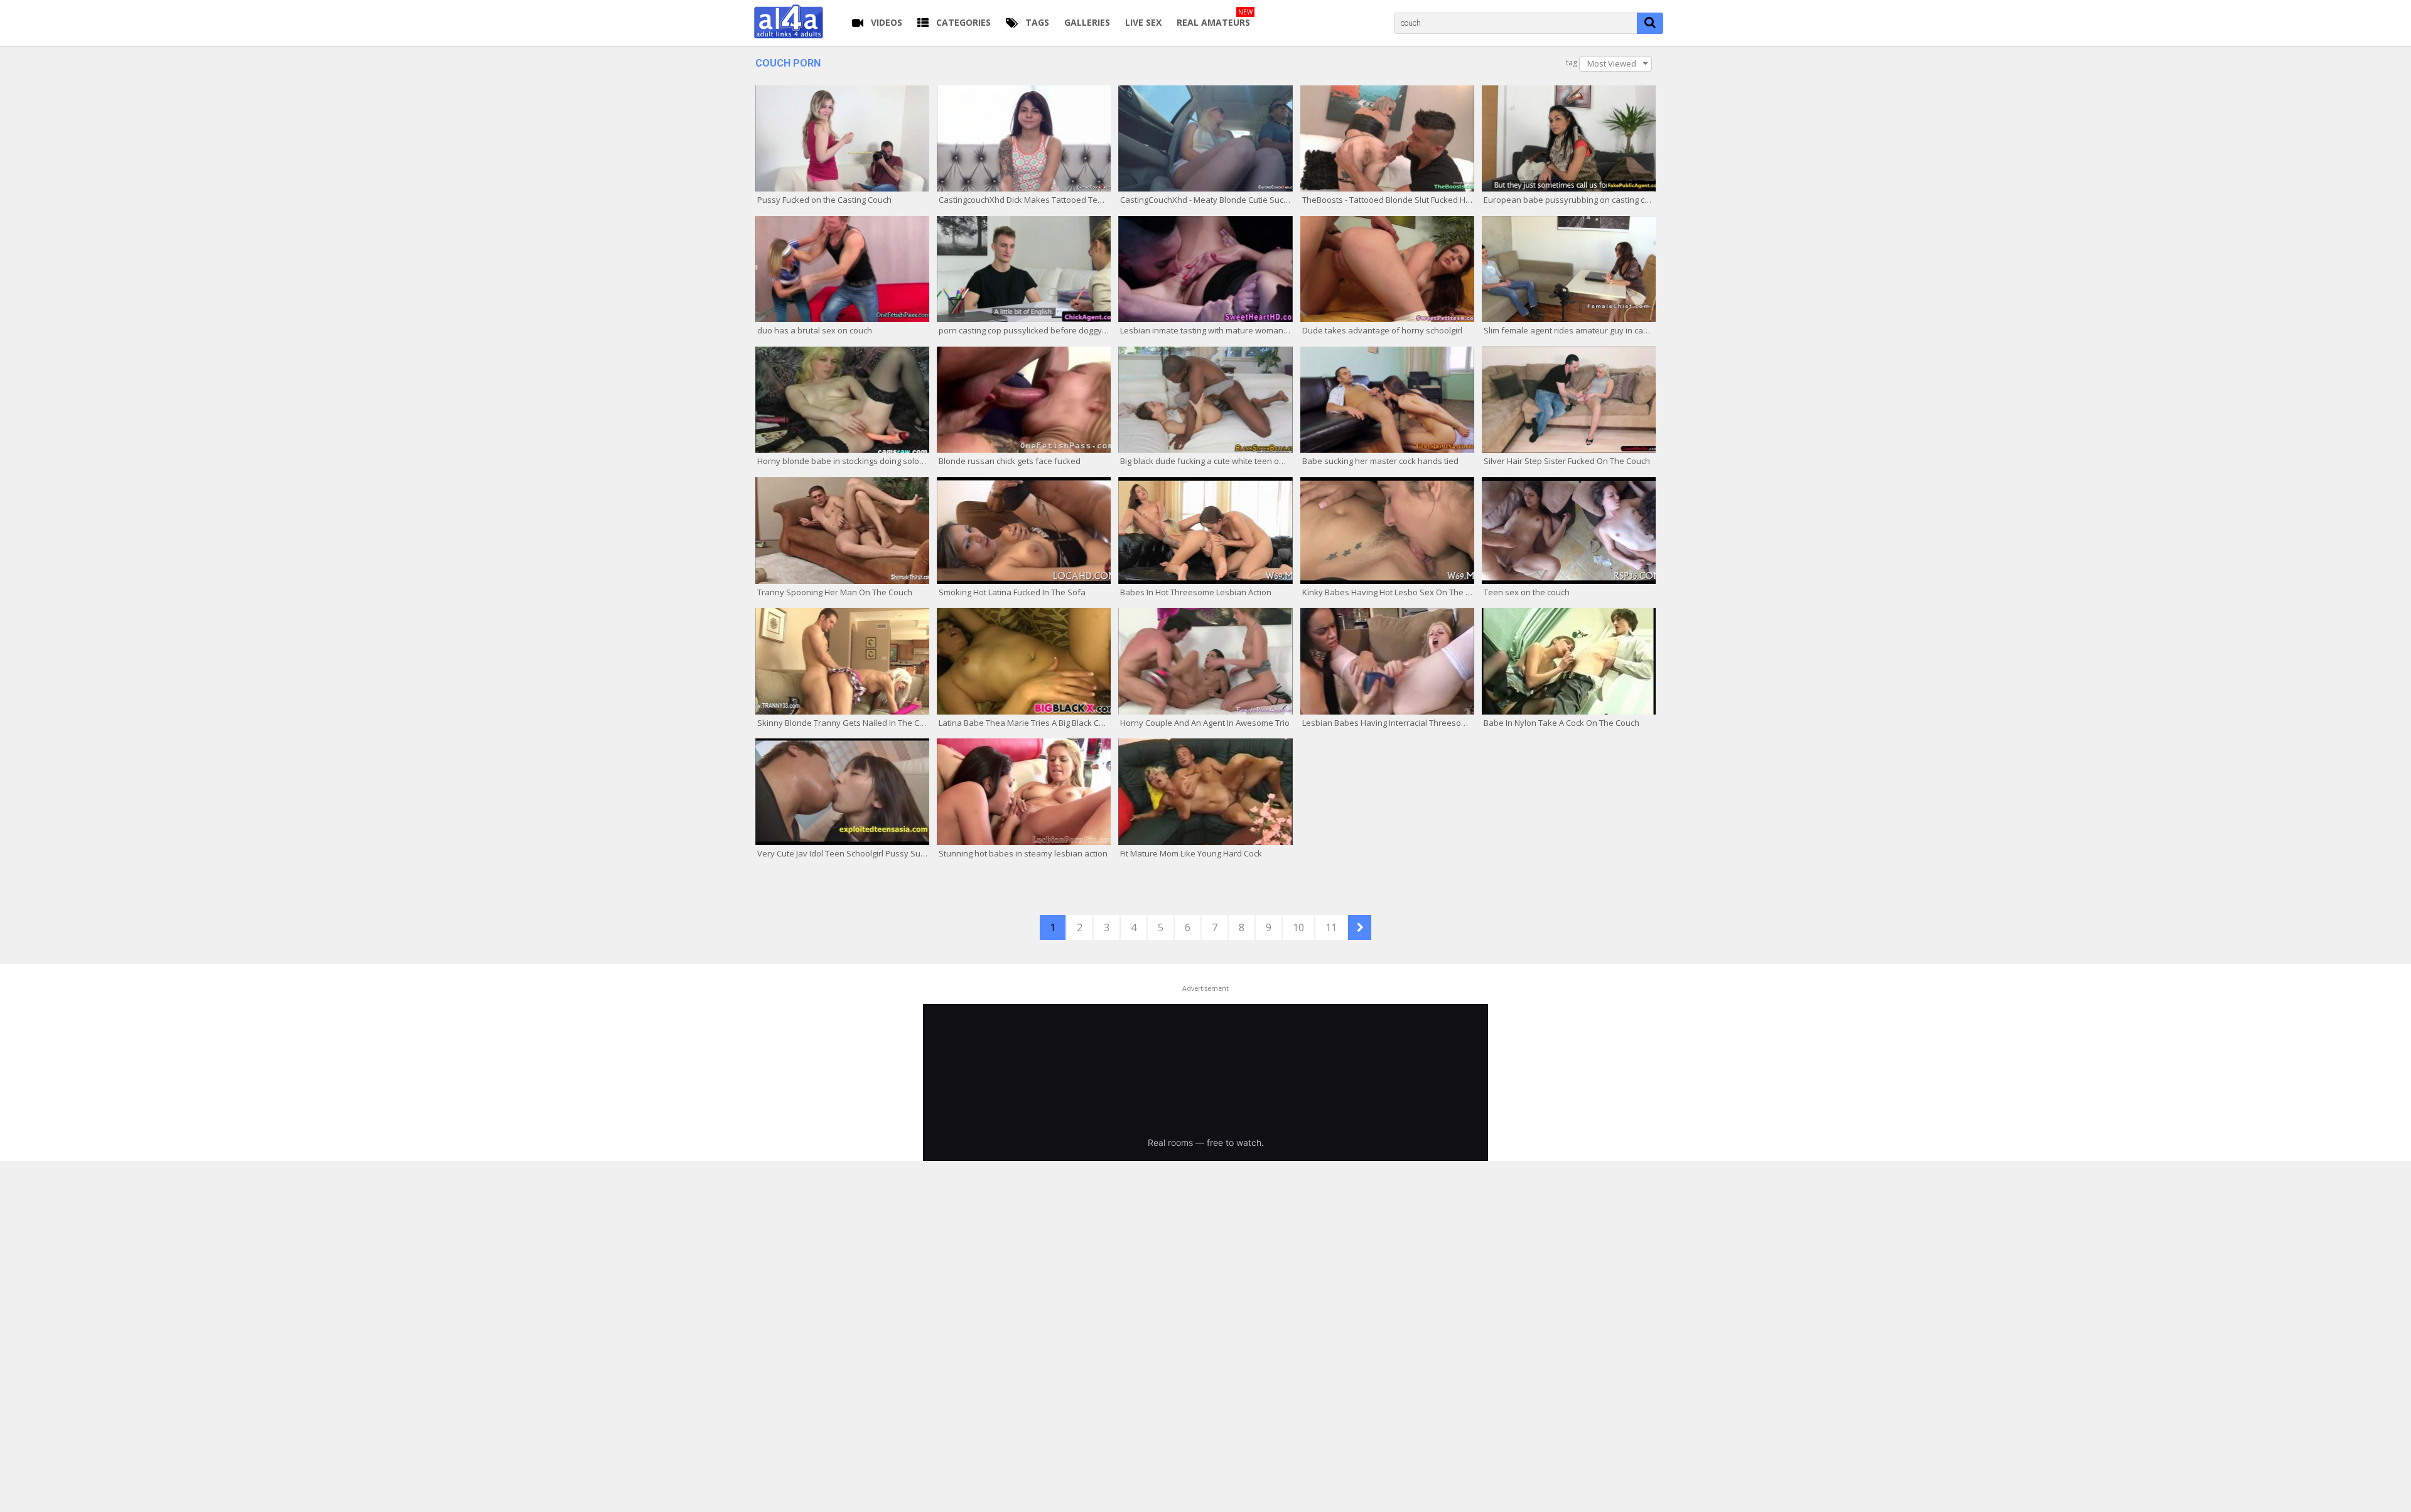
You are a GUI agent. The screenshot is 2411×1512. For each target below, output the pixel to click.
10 (1298, 927)
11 (1331, 927)
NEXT (1360, 927)
